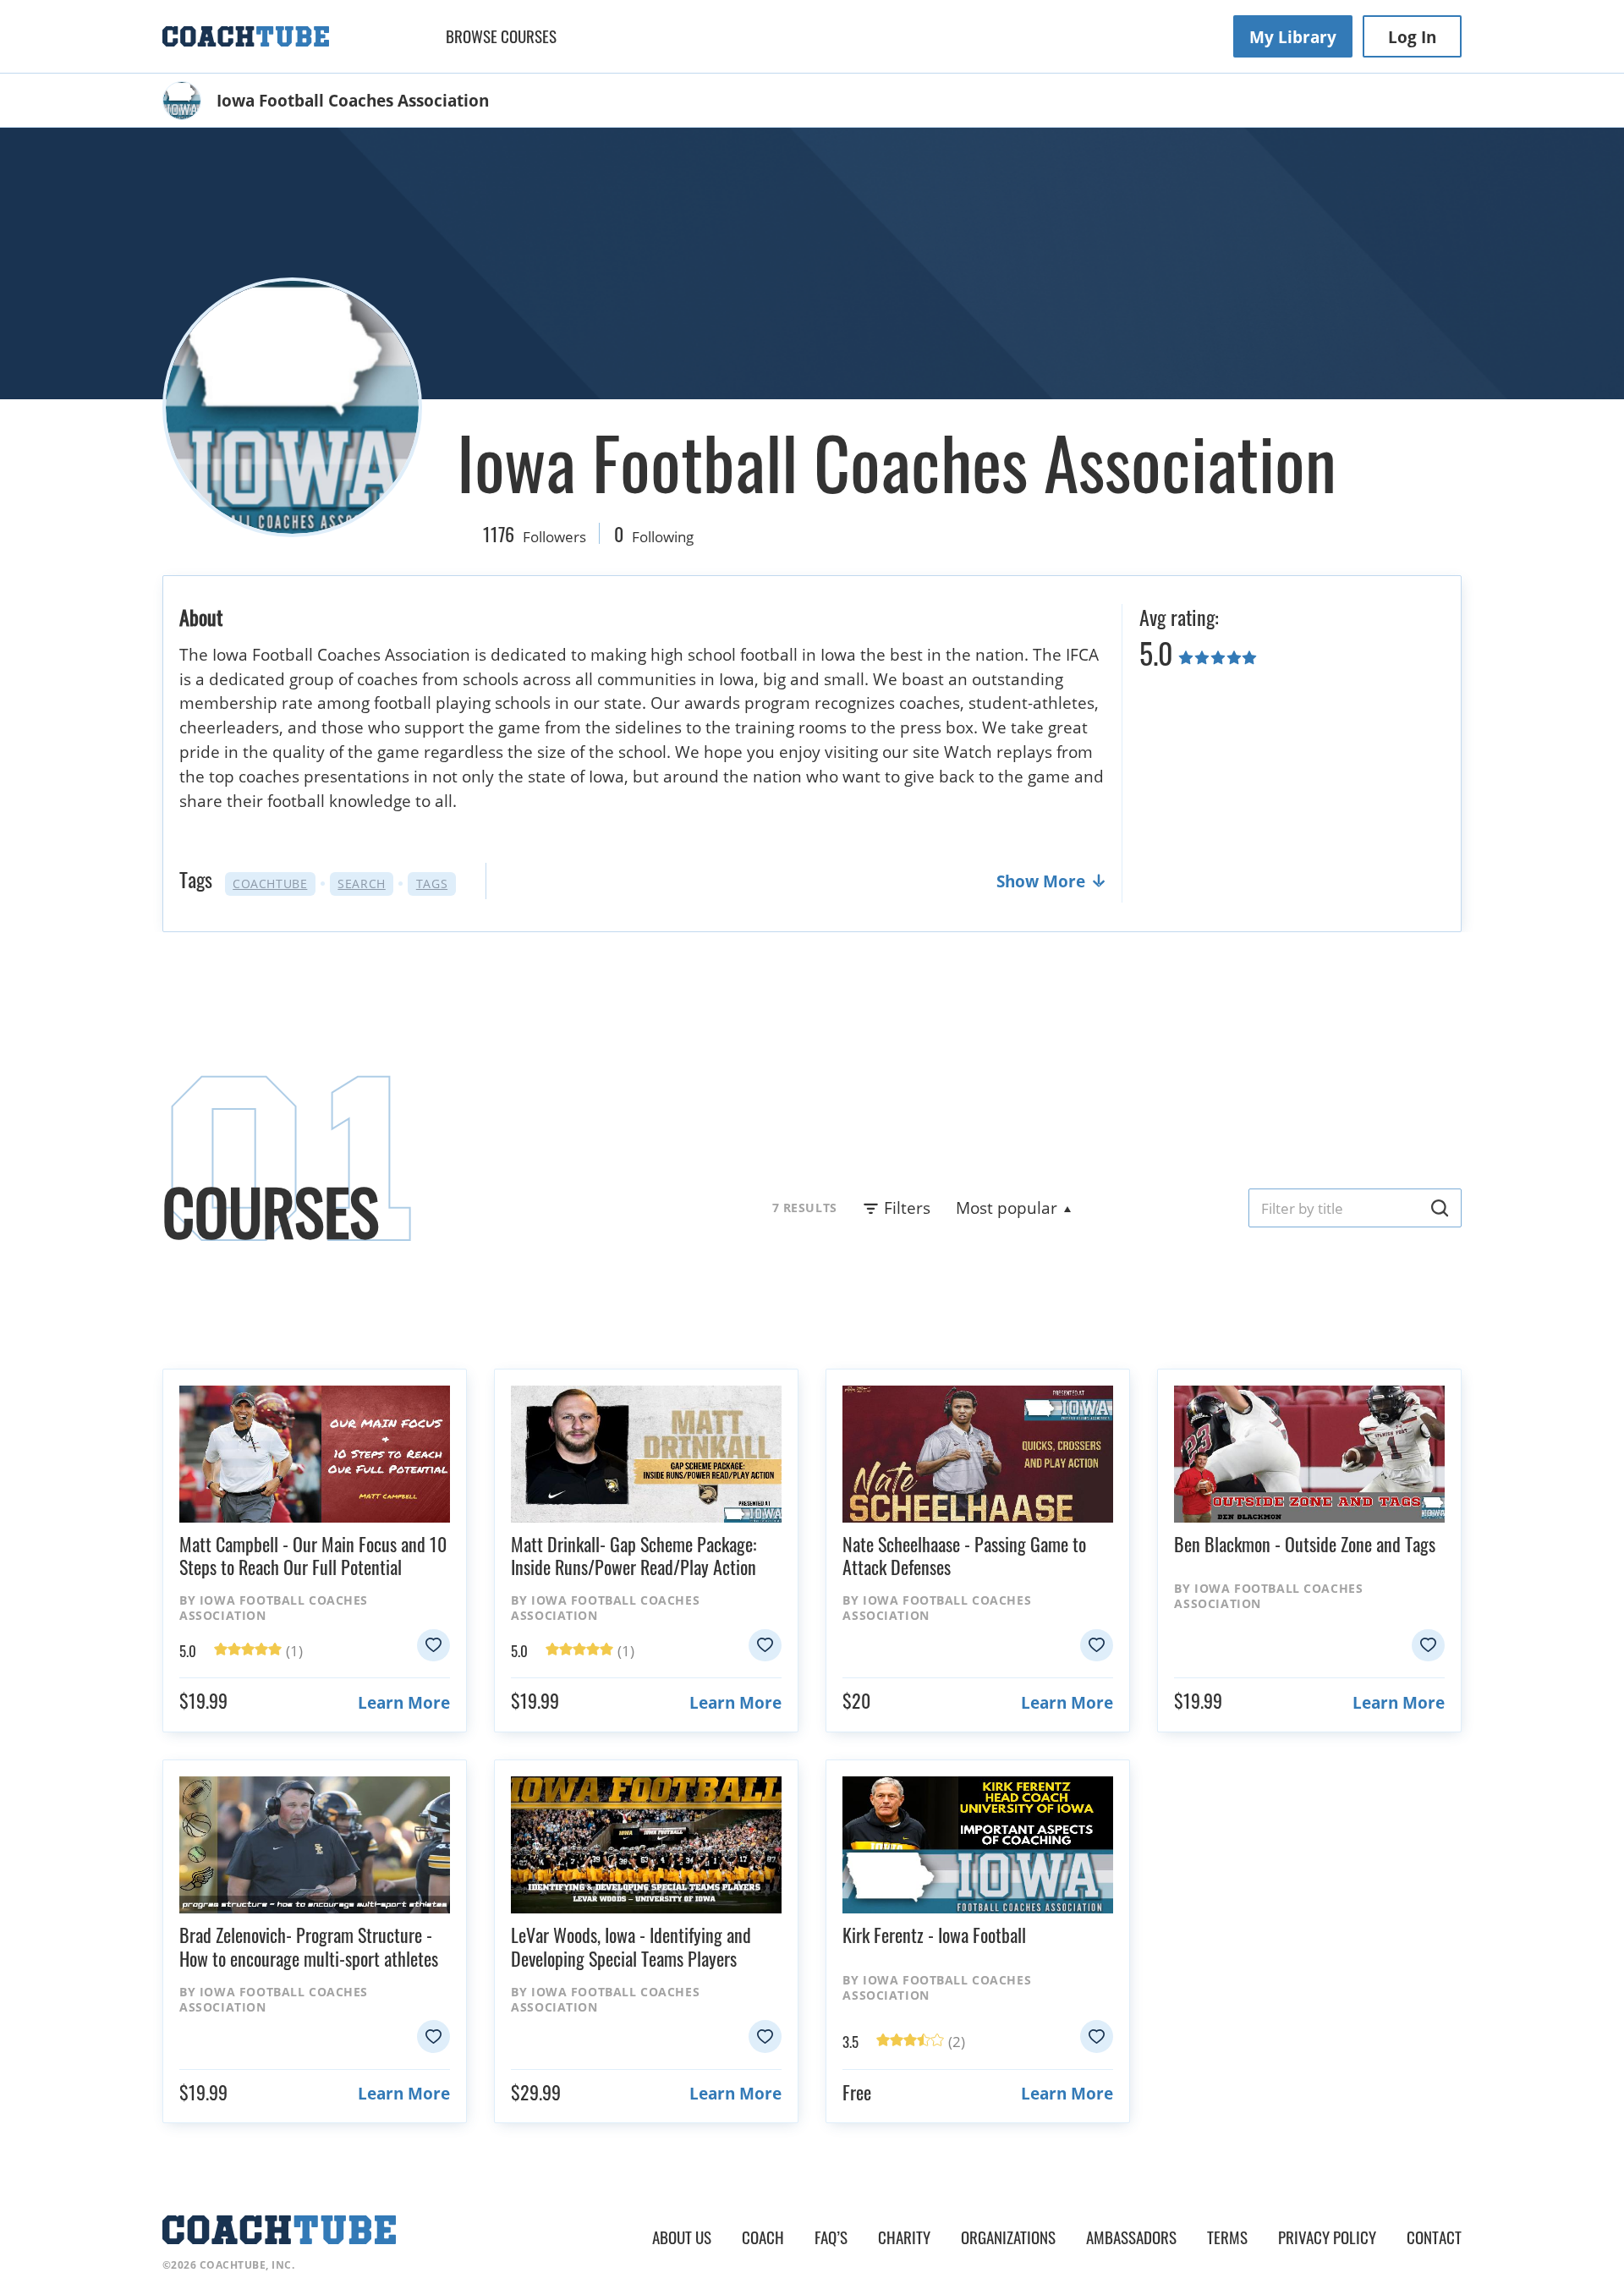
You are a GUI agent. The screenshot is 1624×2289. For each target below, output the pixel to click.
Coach (763, 2237)
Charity (904, 2237)
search (361, 884)
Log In (1412, 37)
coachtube (270, 884)
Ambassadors (1131, 2237)
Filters (907, 1208)
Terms (1227, 2237)
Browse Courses (501, 36)
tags (432, 884)
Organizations (1008, 2237)
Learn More (404, 1702)
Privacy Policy (1327, 2237)
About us (682, 2237)
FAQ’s (831, 2237)
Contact (1434, 2237)
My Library (1293, 37)
